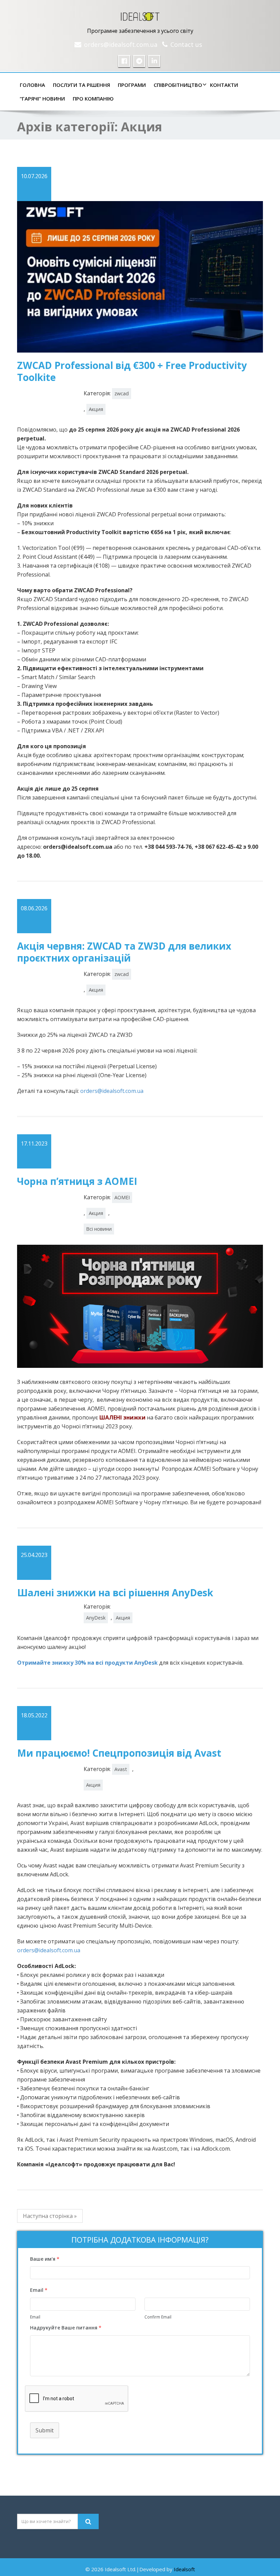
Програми (132, 85)
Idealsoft (184, 2569)
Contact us (186, 44)
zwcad (122, 393)
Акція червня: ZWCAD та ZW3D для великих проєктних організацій (124, 952)
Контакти (224, 85)
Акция (96, 409)
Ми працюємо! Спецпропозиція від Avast (119, 1753)
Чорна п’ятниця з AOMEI (77, 1181)
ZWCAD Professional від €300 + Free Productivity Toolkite (132, 371)
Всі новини (99, 1229)
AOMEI (122, 1197)
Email (35, 2317)
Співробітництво (178, 85)
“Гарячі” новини (42, 98)
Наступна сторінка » (50, 2216)
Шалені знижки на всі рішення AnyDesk (115, 1593)
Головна (32, 85)
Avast (121, 1769)
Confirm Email (158, 2317)
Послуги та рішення (81, 85)
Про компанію (93, 98)
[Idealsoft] (140, 15)
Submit (45, 2430)
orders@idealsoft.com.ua (121, 44)
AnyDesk (96, 1618)
